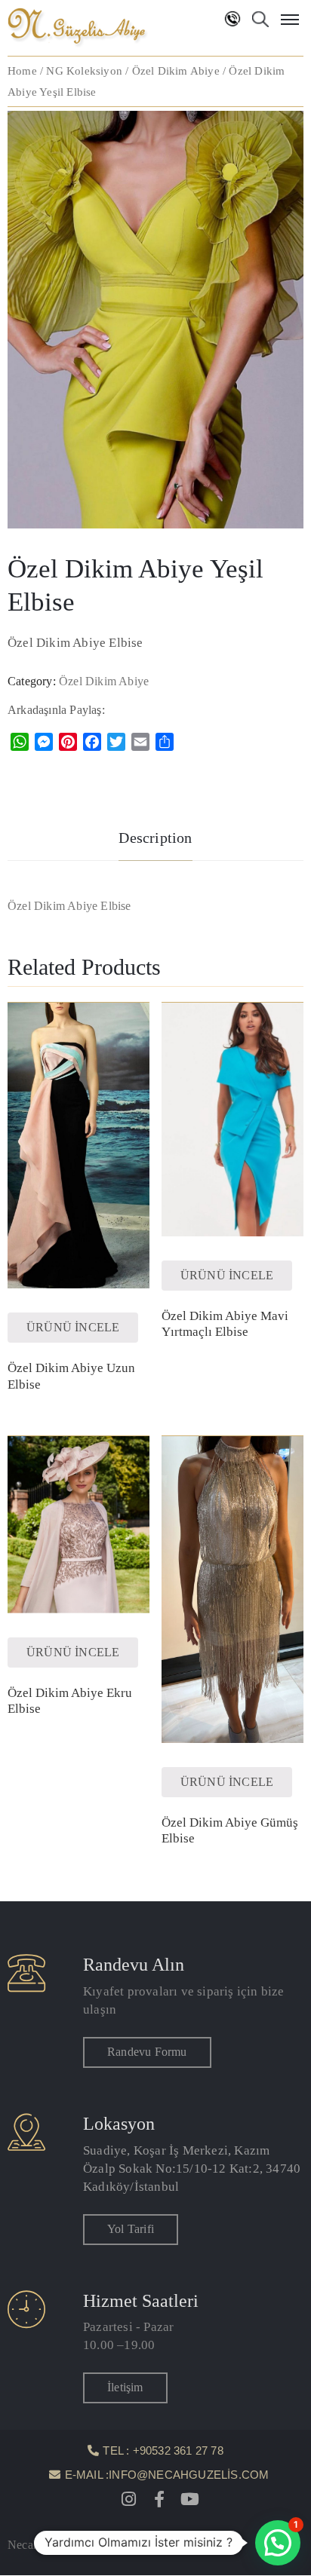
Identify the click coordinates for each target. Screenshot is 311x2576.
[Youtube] (189, 2499)
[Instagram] (129, 2499)
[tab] (155, 840)
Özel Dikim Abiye (176, 71)
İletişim (125, 2387)
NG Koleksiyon (84, 71)
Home (22, 71)
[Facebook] (159, 2499)
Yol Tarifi (131, 2229)
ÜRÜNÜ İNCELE (73, 1327)
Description (155, 838)
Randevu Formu (147, 2052)
